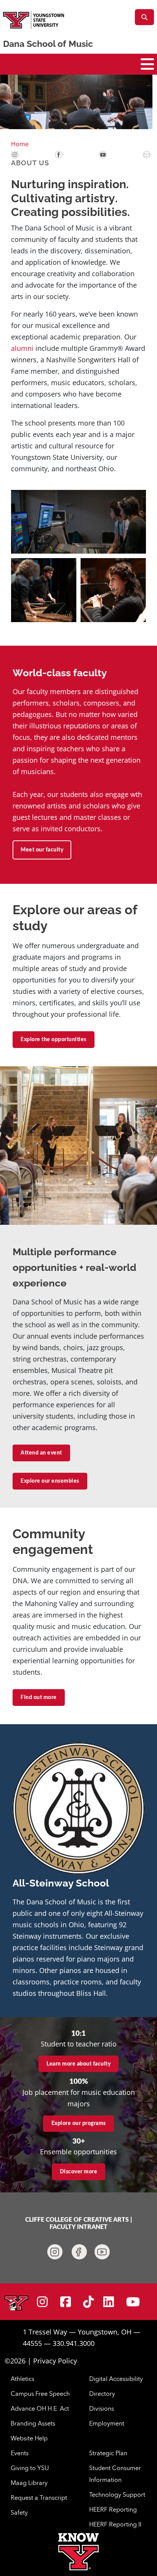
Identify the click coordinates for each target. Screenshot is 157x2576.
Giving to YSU (30, 2468)
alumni (23, 348)
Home (20, 144)
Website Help (29, 2438)
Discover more (79, 2172)
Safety (19, 2512)
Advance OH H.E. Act (40, 2408)
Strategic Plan (108, 2453)
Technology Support (117, 2494)
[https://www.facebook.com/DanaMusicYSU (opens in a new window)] (79, 2252)
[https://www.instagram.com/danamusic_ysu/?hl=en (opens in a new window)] (55, 2252)
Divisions (102, 2408)
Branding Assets (33, 2423)
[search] (144, 17)
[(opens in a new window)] (15, 154)
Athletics (22, 2379)
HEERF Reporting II (115, 2524)
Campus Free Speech (40, 2394)
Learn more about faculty (78, 2064)
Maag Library (29, 2483)
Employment (107, 2423)
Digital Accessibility (116, 2379)
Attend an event (41, 1453)
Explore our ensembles (50, 1481)
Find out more (39, 1698)
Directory (102, 2394)
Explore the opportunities (54, 1040)
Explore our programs (79, 2123)
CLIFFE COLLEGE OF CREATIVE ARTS (77, 2220)
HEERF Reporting (113, 2509)
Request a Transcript (39, 2498)
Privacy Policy (55, 2361)
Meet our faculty (42, 850)
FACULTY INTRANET (78, 2227)
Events (20, 2453)
